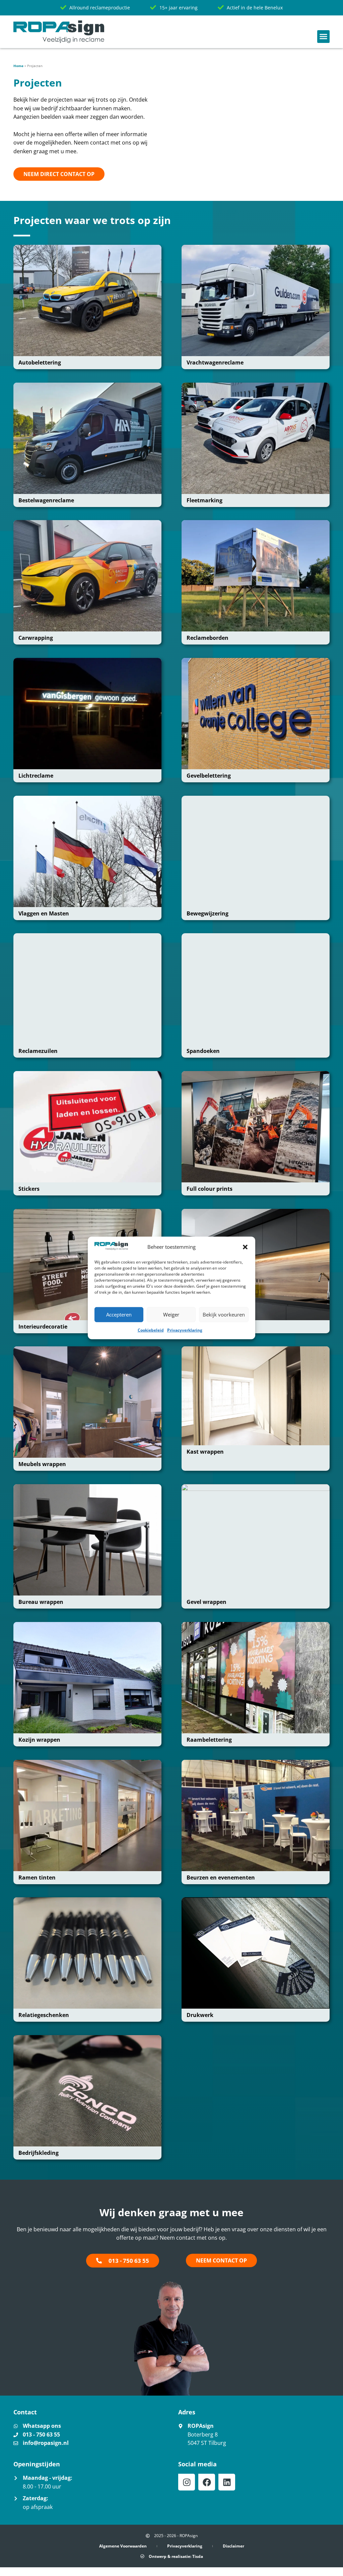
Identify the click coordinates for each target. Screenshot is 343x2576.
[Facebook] (207, 2482)
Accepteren (119, 1314)
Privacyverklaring (185, 1330)
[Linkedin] (227, 2482)
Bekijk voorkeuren (224, 1314)
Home (18, 66)
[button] (245, 1247)
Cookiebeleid (151, 1330)
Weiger (171, 1314)
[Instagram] (187, 2482)
